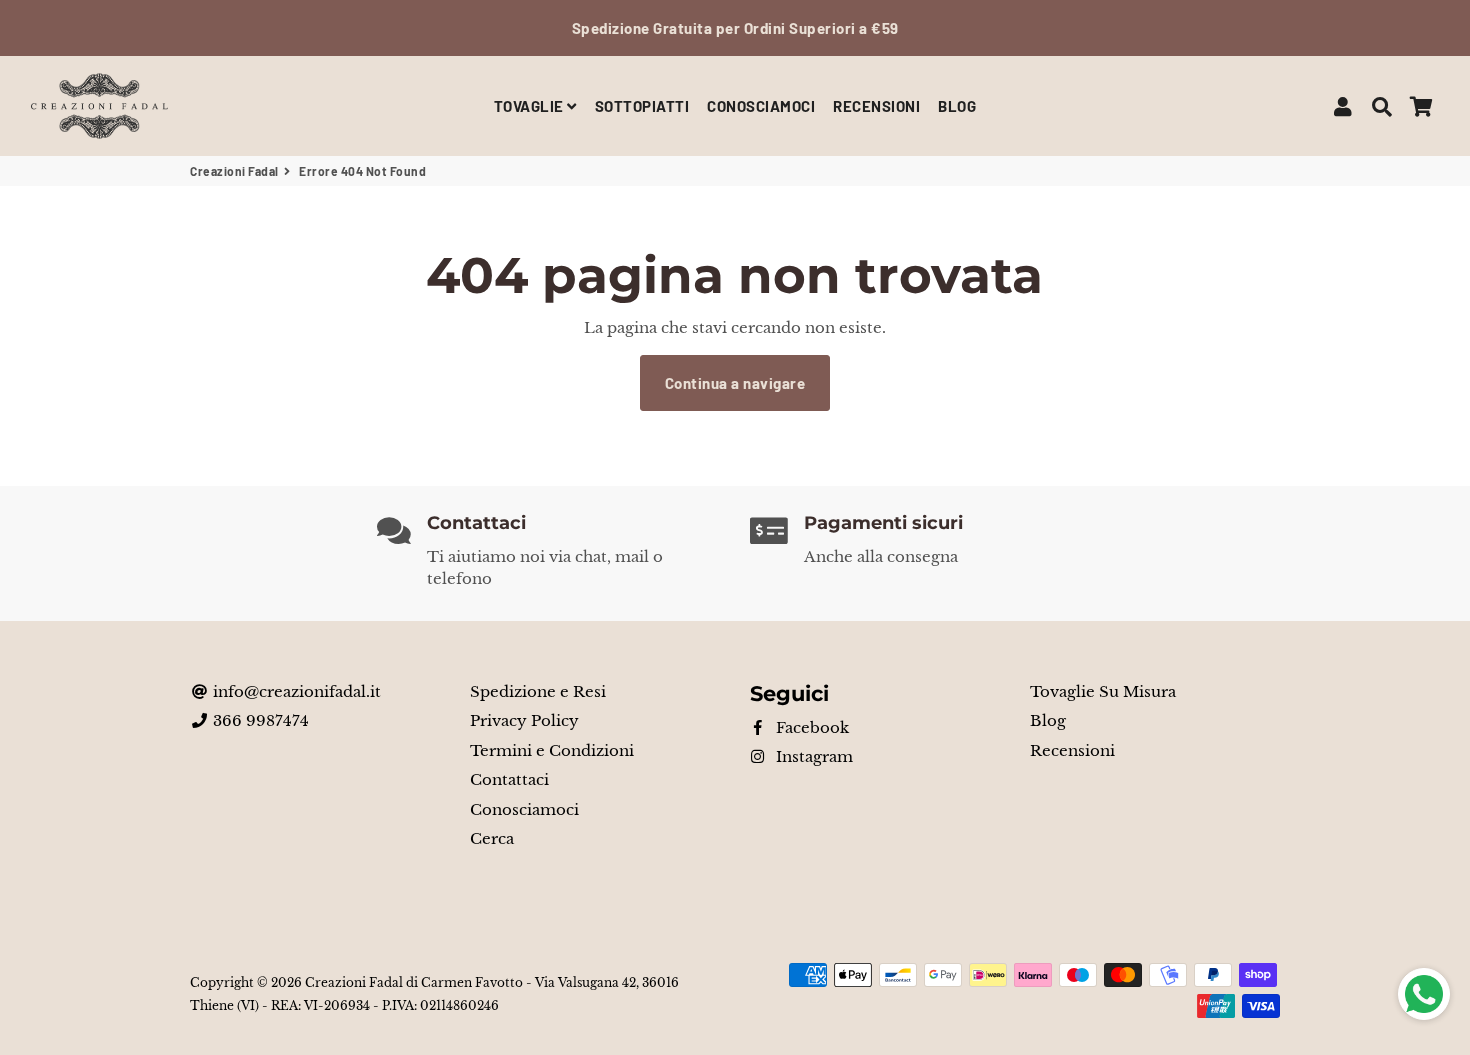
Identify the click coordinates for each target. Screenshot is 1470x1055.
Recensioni (1072, 750)
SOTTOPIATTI (642, 106)
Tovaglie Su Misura (1103, 691)
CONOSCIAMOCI (761, 106)
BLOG (957, 106)
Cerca (492, 838)
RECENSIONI (876, 106)
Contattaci (509, 779)
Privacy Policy (524, 720)
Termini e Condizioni (552, 750)
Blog (1048, 720)
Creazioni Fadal (234, 171)
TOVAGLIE (531, 106)
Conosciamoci (524, 809)
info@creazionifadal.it (295, 691)
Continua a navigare (735, 383)
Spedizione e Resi (538, 691)
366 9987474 (259, 720)
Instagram (812, 756)
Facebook (810, 727)
